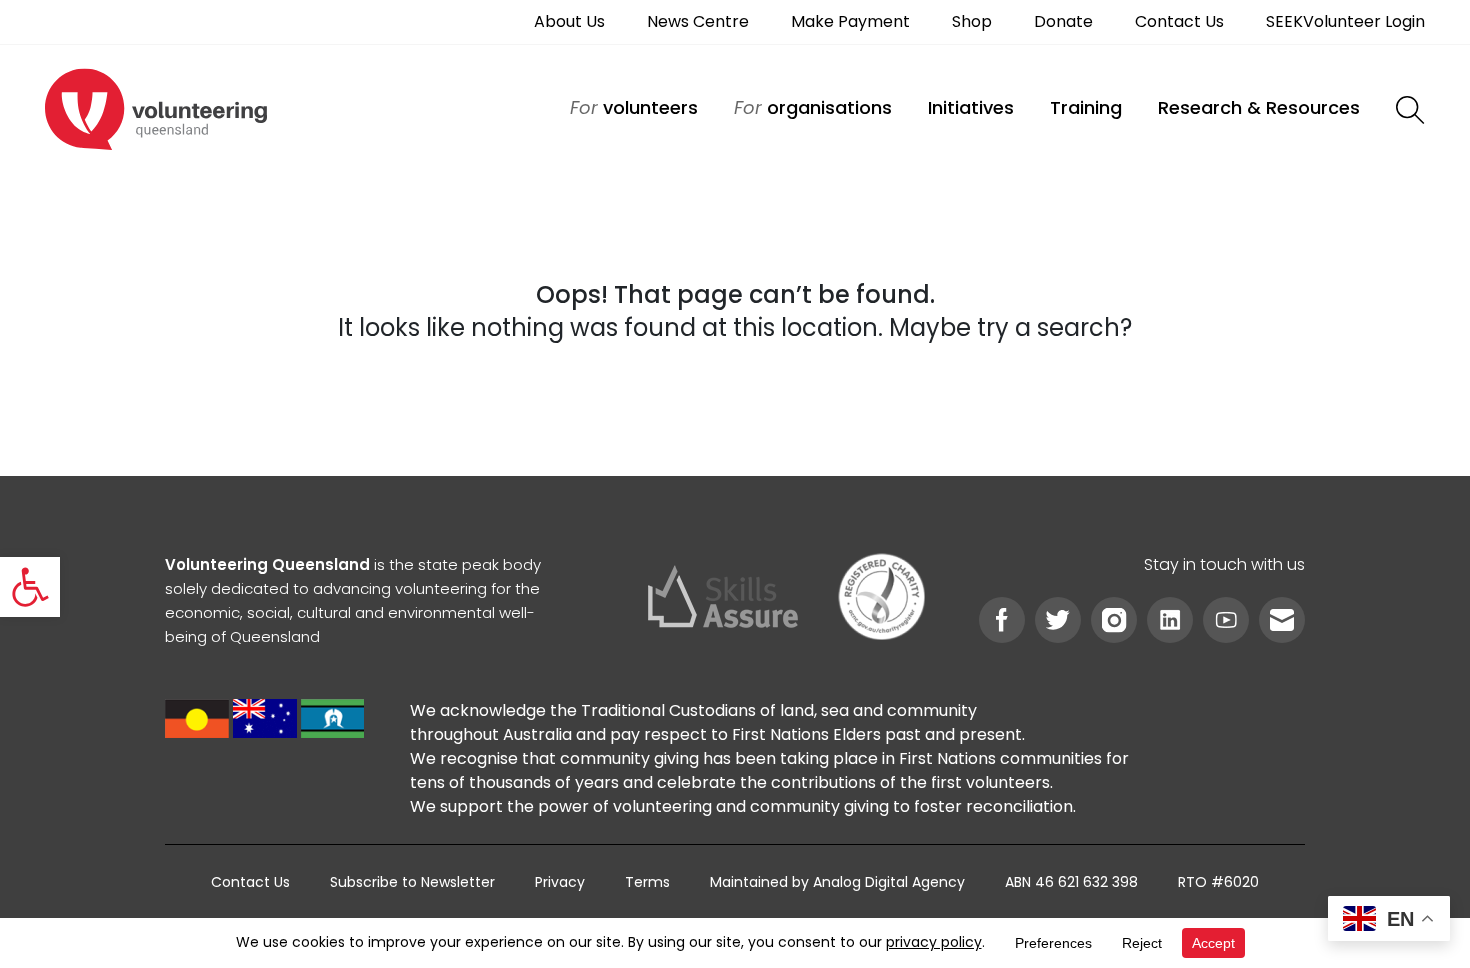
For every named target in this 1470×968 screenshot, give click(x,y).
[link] (30, 587)
